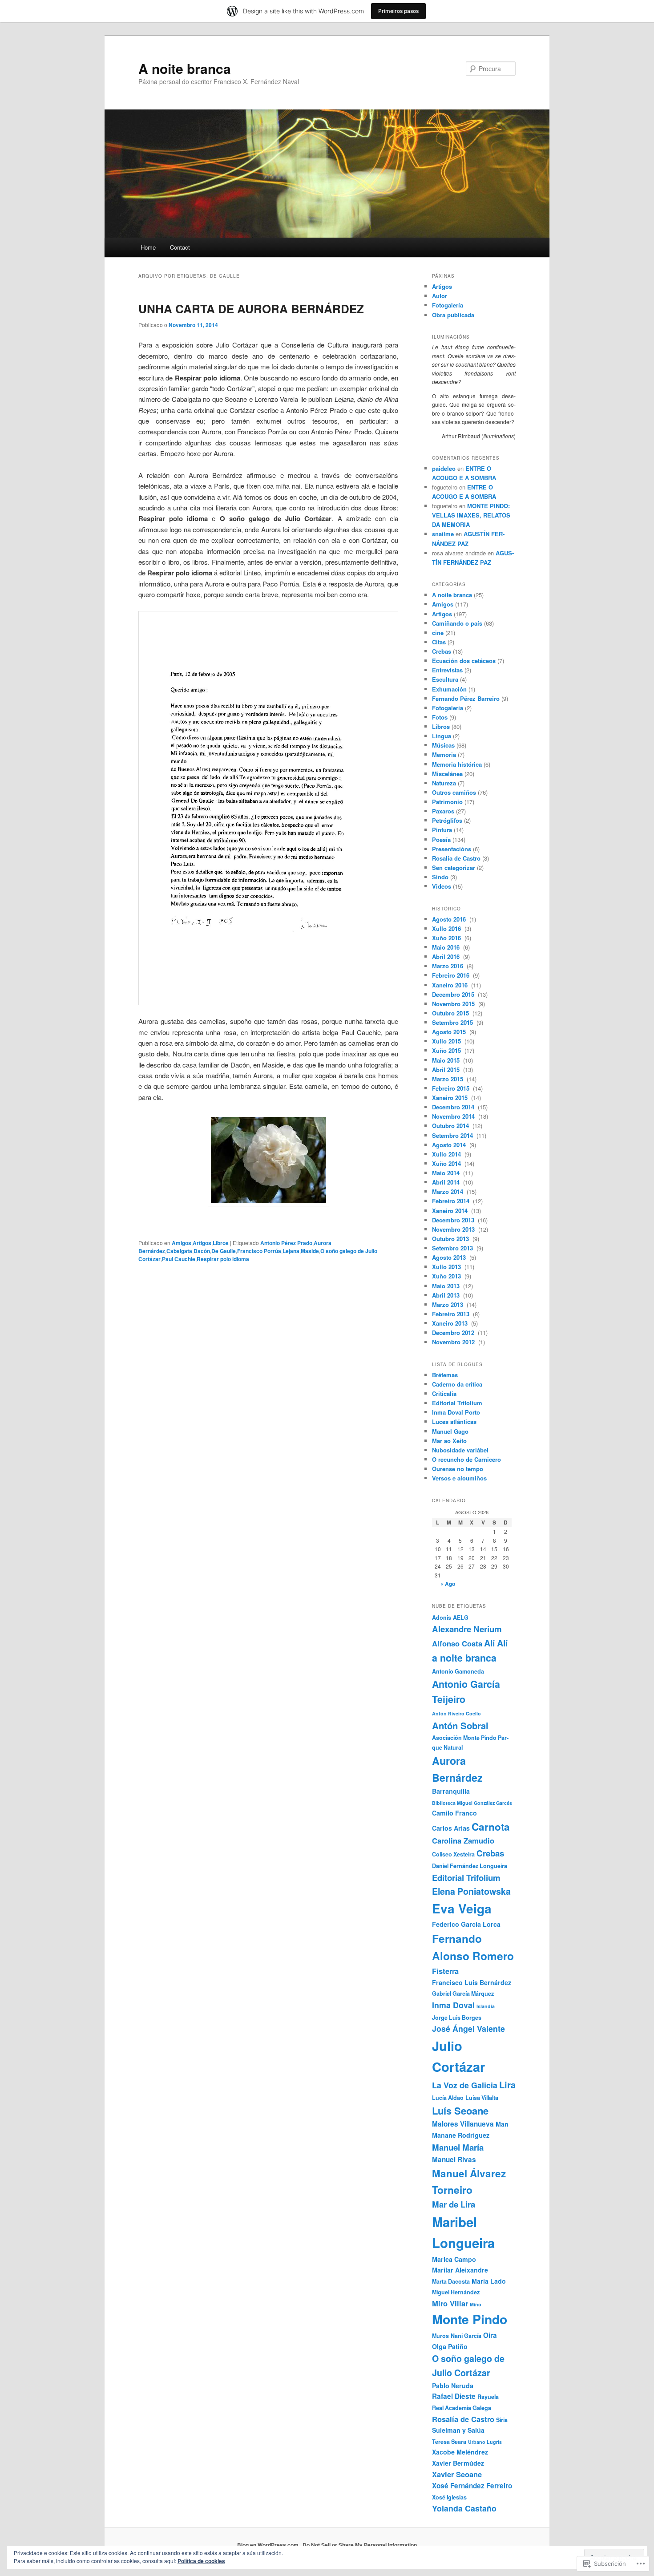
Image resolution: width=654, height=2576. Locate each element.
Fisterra (445, 1971)
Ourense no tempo (458, 1469)
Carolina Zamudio (463, 1840)
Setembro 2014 (453, 1135)
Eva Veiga (462, 1909)
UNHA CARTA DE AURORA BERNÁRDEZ (251, 309)
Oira (490, 2335)
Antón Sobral (460, 1725)
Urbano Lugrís (485, 2442)
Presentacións (452, 849)
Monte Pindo (470, 2319)
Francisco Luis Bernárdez (472, 1982)
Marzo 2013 (448, 1304)
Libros (221, 1243)
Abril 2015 (447, 1070)
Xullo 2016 (447, 928)
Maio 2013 (447, 1286)
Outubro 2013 (451, 1239)
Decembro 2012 (454, 1332)
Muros (440, 2336)
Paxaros (443, 811)
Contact (180, 247)
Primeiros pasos (398, 11)
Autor (440, 296)
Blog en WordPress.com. (268, 2545)
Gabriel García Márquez (463, 1994)
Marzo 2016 (448, 966)
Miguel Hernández (456, 2292)
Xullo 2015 (447, 1041)
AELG (461, 1618)
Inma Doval (453, 2005)
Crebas (442, 651)
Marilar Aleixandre (460, 2270)
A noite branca (185, 68)
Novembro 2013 (454, 1229)
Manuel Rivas (454, 2159)
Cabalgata (179, 1251)
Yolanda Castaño (464, 2508)
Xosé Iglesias (449, 2497)
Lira (507, 2085)
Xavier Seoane (457, 2474)
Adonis (442, 1618)
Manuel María (458, 2147)
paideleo (444, 468)
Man (502, 2124)
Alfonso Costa (457, 1643)
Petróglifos (447, 820)
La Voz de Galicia (465, 2085)
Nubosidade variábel (460, 1450)
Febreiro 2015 (452, 1088)
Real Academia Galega (462, 2408)
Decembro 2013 (454, 1220)
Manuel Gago (450, 1431)
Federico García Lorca (466, 1924)
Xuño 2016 (447, 938)
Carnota (491, 1827)
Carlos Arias (451, 1828)
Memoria (444, 754)
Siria (502, 2420)
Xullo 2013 (447, 1267)
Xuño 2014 (447, 1163)
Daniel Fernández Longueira (470, 1866)
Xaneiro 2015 (451, 1098)
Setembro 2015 (453, 1022)
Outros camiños (454, 792)
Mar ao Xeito (449, 1441)
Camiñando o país (457, 623)
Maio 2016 (447, 947)
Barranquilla (451, 1791)
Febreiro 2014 (452, 1201)
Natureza (444, 783)
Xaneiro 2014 (451, 1211)
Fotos (440, 717)
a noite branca (464, 1658)
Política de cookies (201, 2561)
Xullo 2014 (447, 1154)
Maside (310, 1251)
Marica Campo (454, 2259)
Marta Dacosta (451, 2281)
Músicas (443, 745)
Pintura (442, 830)
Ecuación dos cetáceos (464, 661)
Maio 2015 (447, 1060)
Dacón (202, 1251)
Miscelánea (447, 774)
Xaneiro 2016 (451, 985)
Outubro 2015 (451, 1013)
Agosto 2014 (450, 1145)
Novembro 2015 (454, 1004)
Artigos (202, 1243)
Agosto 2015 (450, 1032)
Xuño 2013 (447, 1276)
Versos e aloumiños (459, 1478)
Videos (442, 886)
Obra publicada (453, 315)
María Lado (489, 2281)
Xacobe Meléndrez (460, 2452)
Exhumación (449, 689)
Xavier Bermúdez (458, 2463)
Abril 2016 (447, 956)
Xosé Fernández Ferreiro (472, 2486)
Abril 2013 (447, 1295)
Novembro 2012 (454, 1342)
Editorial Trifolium (457, 1403)
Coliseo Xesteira (453, 1854)
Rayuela (488, 2397)
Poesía (441, 839)
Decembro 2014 (454, 1107)
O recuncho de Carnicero (466, 1459)
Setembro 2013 (453, 1248)
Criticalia (444, 1393)
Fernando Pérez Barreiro (466, 698)
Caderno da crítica (457, 1384)
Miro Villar (450, 2303)
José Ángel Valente (468, 2028)
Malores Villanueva (463, 2124)
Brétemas (445, 1375)
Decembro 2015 (454, 994)
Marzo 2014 (448, 1191)
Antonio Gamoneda (458, 1671)
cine (438, 633)
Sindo (440, 877)
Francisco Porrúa (259, 1251)
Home (148, 247)
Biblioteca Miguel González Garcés (472, 1803)
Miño (476, 2304)
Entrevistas (447, 670)
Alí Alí (496, 1643)
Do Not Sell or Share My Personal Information (360, 2545)
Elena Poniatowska (471, 1891)
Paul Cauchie (179, 1259)
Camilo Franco (454, 1813)
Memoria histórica (457, 764)
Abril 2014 (447, 1182)
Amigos (182, 1243)
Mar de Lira (454, 2204)
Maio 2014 (447, 1173)
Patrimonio (447, 802)
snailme (443, 534)
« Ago (448, 1584)
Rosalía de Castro (456, 858)
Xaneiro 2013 (451, 1323)
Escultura (445, 679)
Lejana (291, 1251)
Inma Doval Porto (456, 1412)
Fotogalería (448, 305)
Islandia (486, 2006)
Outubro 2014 (451, 1126)
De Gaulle (224, 1251)
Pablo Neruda (453, 2386)
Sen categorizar (454, 867)
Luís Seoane (460, 2111)
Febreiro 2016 (452, 975)
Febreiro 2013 (452, 1314)
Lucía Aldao (448, 2098)
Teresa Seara (449, 2442)
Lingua (442, 736)
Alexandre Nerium (467, 1629)
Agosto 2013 (450, 1257)
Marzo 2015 (448, 1079)
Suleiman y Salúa (458, 2430)
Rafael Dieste (454, 2396)
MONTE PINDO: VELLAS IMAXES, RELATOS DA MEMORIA (471, 515)
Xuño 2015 (447, 1050)
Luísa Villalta (482, 2098)
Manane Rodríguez (461, 2135)
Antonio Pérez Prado (286, 1243)
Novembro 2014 (454, 1116)
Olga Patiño (450, 2346)
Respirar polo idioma (223, 1259)
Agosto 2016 (450, 919)
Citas (439, 642)
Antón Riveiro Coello (456, 1713)
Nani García (466, 2336)
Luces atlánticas (454, 1421)
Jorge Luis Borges (457, 2018)
